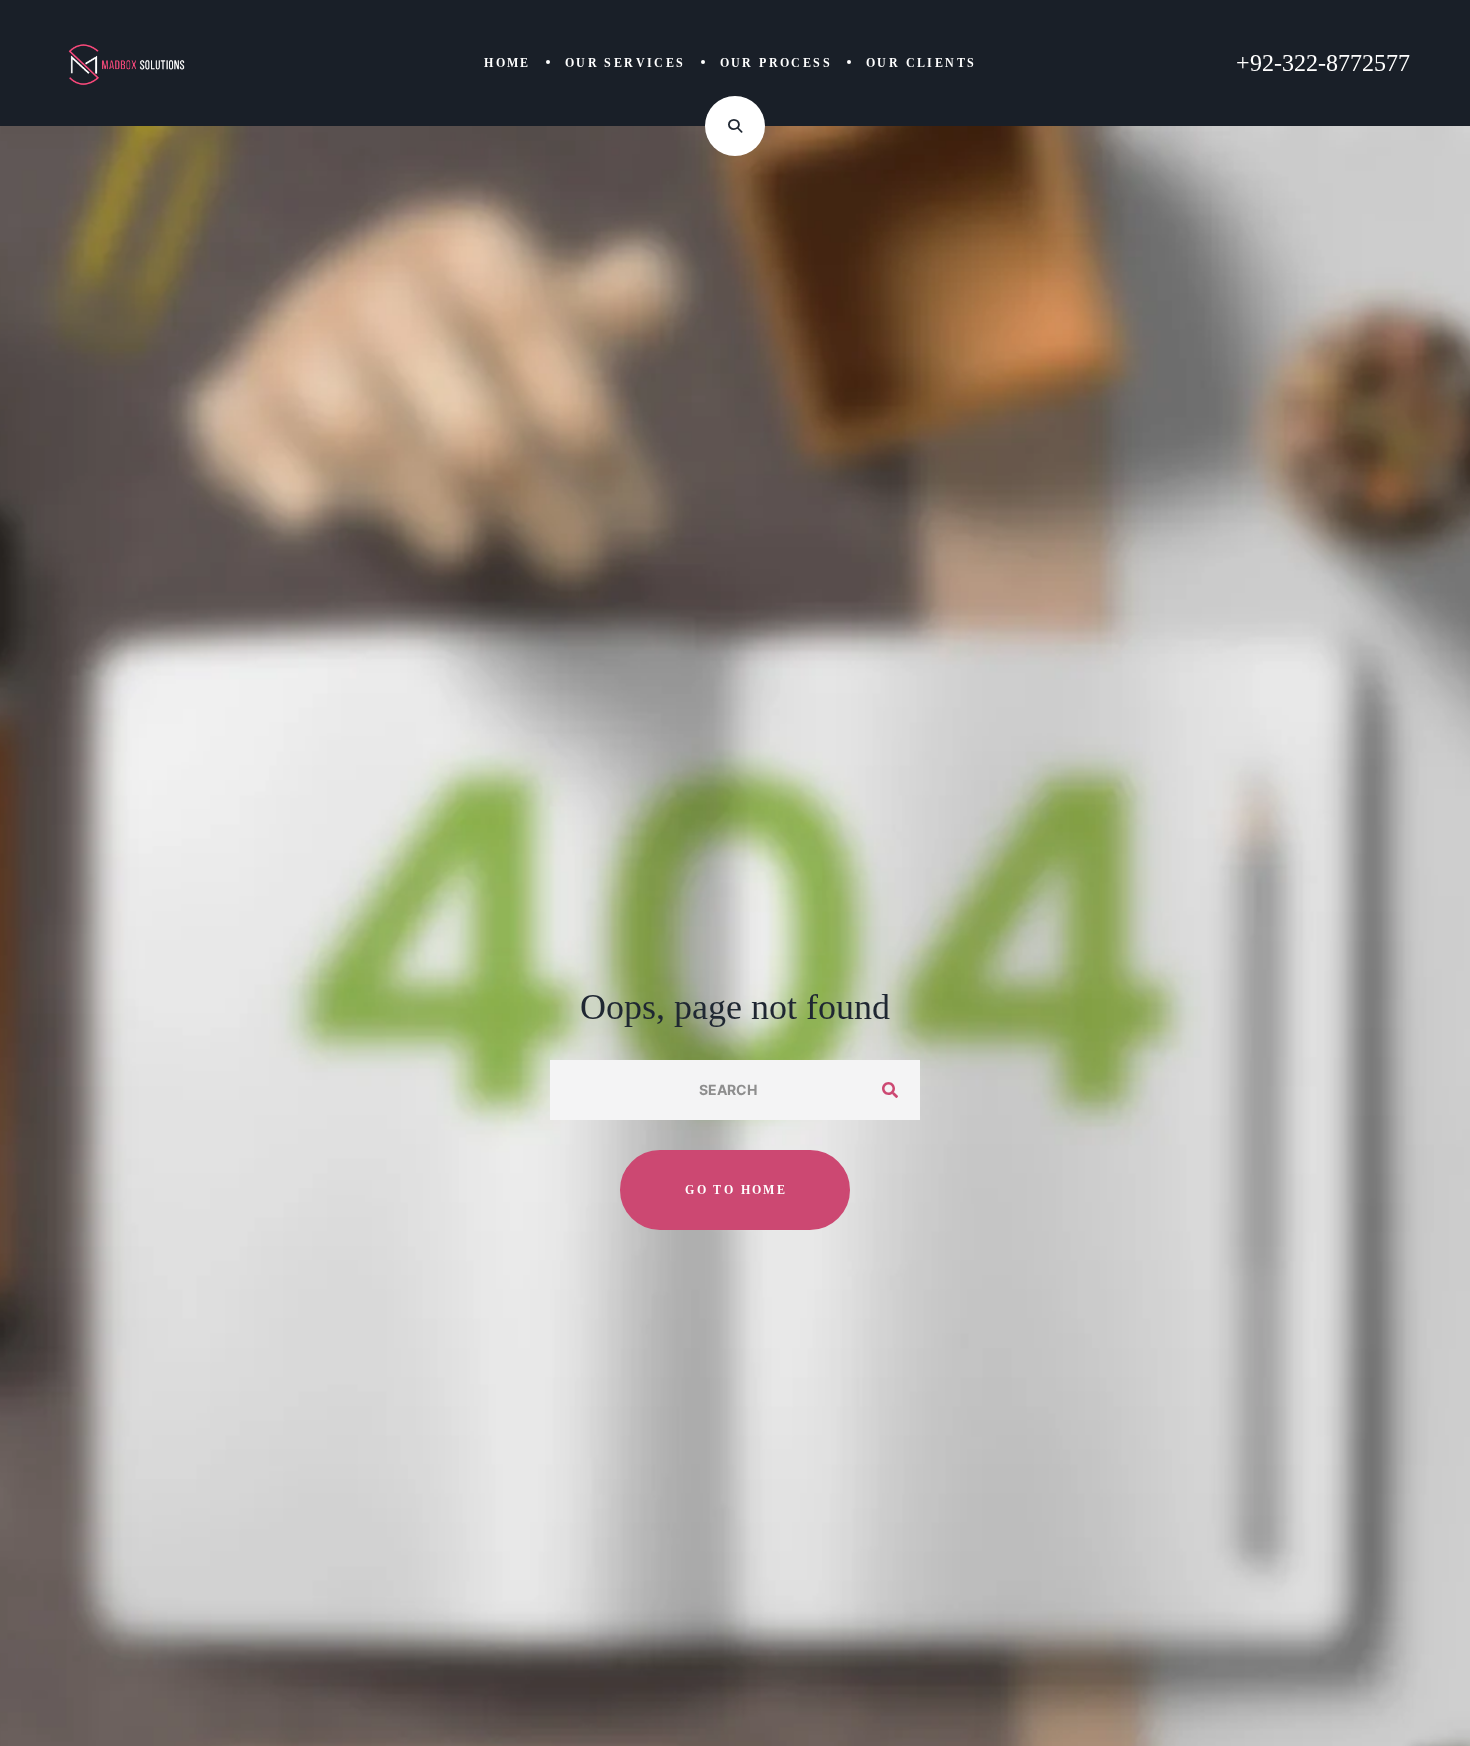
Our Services (625, 63)
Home (507, 63)
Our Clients (921, 63)
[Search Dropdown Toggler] (735, 126)
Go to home (736, 1190)
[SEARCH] (890, 1090)
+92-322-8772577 (1323, 63)
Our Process (776, 63)
